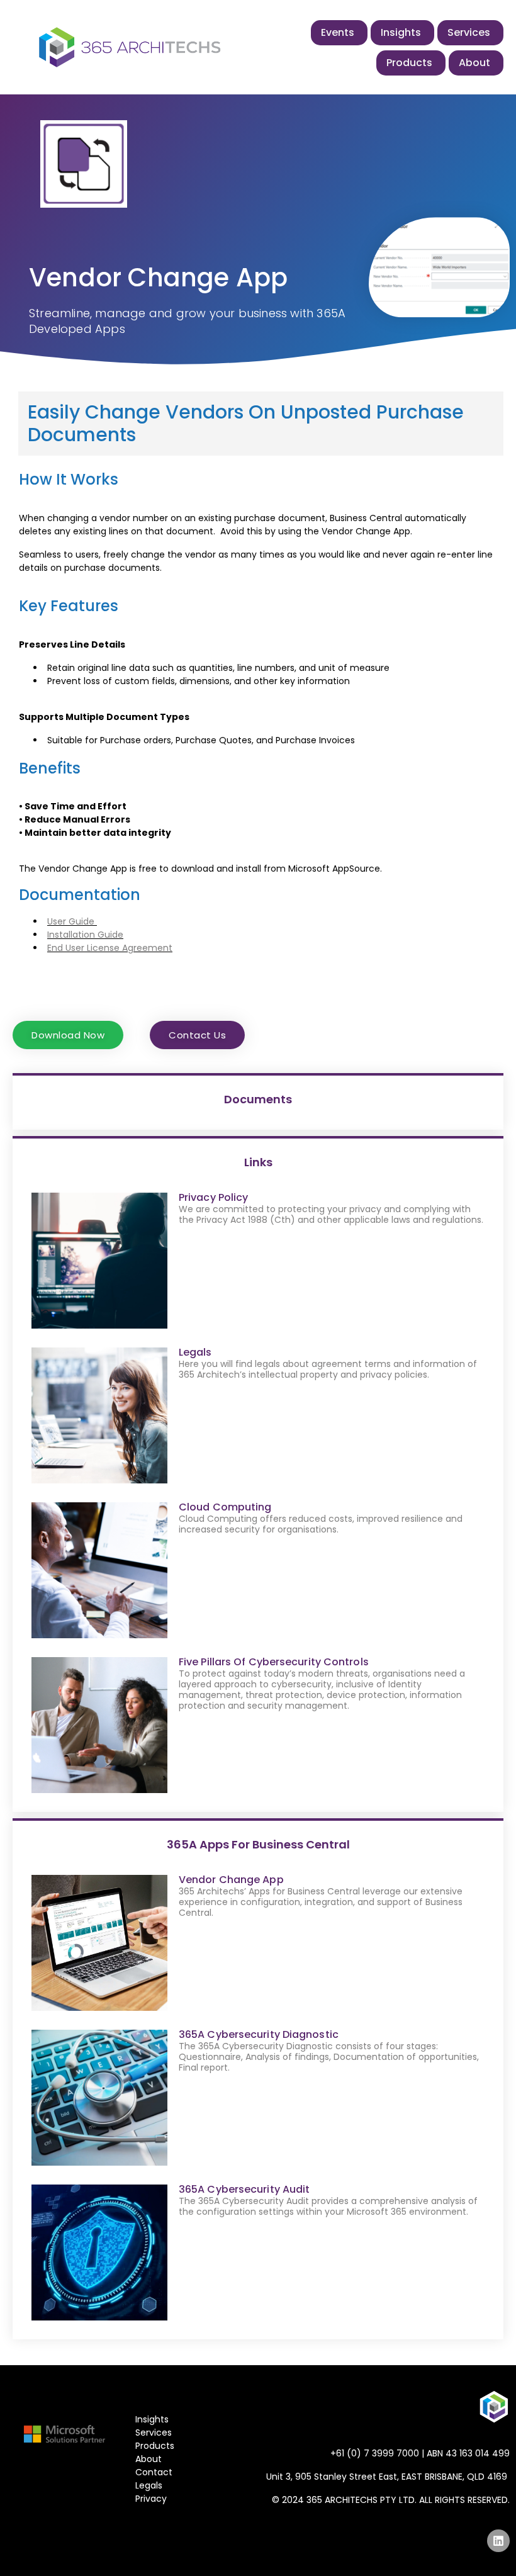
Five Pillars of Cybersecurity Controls (274, 1662)
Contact (154, 2472)
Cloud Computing (225, 1507)
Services (154, 2433)
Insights (152, 2419)
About (149, 2459)
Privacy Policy (213, 1197)
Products (155, 2446)
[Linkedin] (498, 2541)
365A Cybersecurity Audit (244, 2189)
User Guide (71, 921)
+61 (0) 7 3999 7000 (375, 2453)
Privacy (151, 2499)
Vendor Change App (231, 1880)
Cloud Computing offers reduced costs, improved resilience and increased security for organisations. (321, 1524)
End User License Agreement (110, 948)
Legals (195, 1352)
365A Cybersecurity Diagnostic (259, 2034)
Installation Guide (85, 935)
